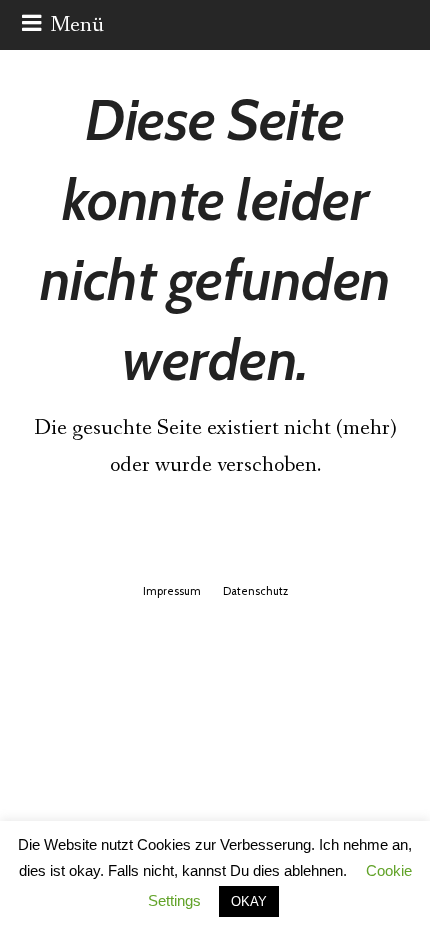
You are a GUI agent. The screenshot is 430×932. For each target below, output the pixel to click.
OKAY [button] (249, 901)
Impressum (172, 591)
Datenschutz (255, 591)
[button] (63, 25)
